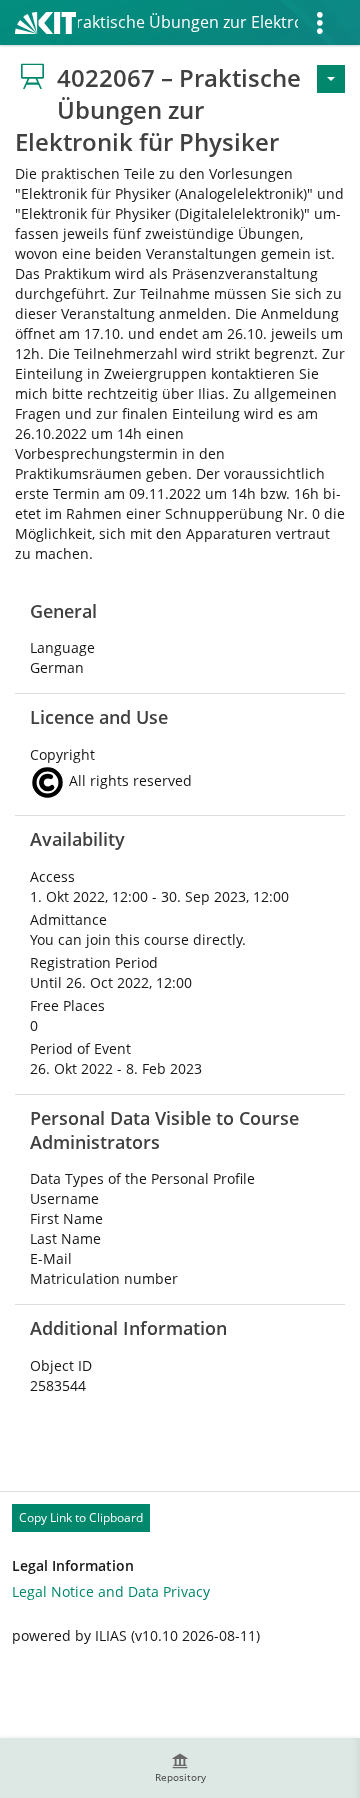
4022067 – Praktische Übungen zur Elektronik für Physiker (188, 22)
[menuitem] (180, 1768)
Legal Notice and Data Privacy (111, 1591)
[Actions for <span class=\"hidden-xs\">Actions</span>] (331, 79)
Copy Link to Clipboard (81, 1517)
